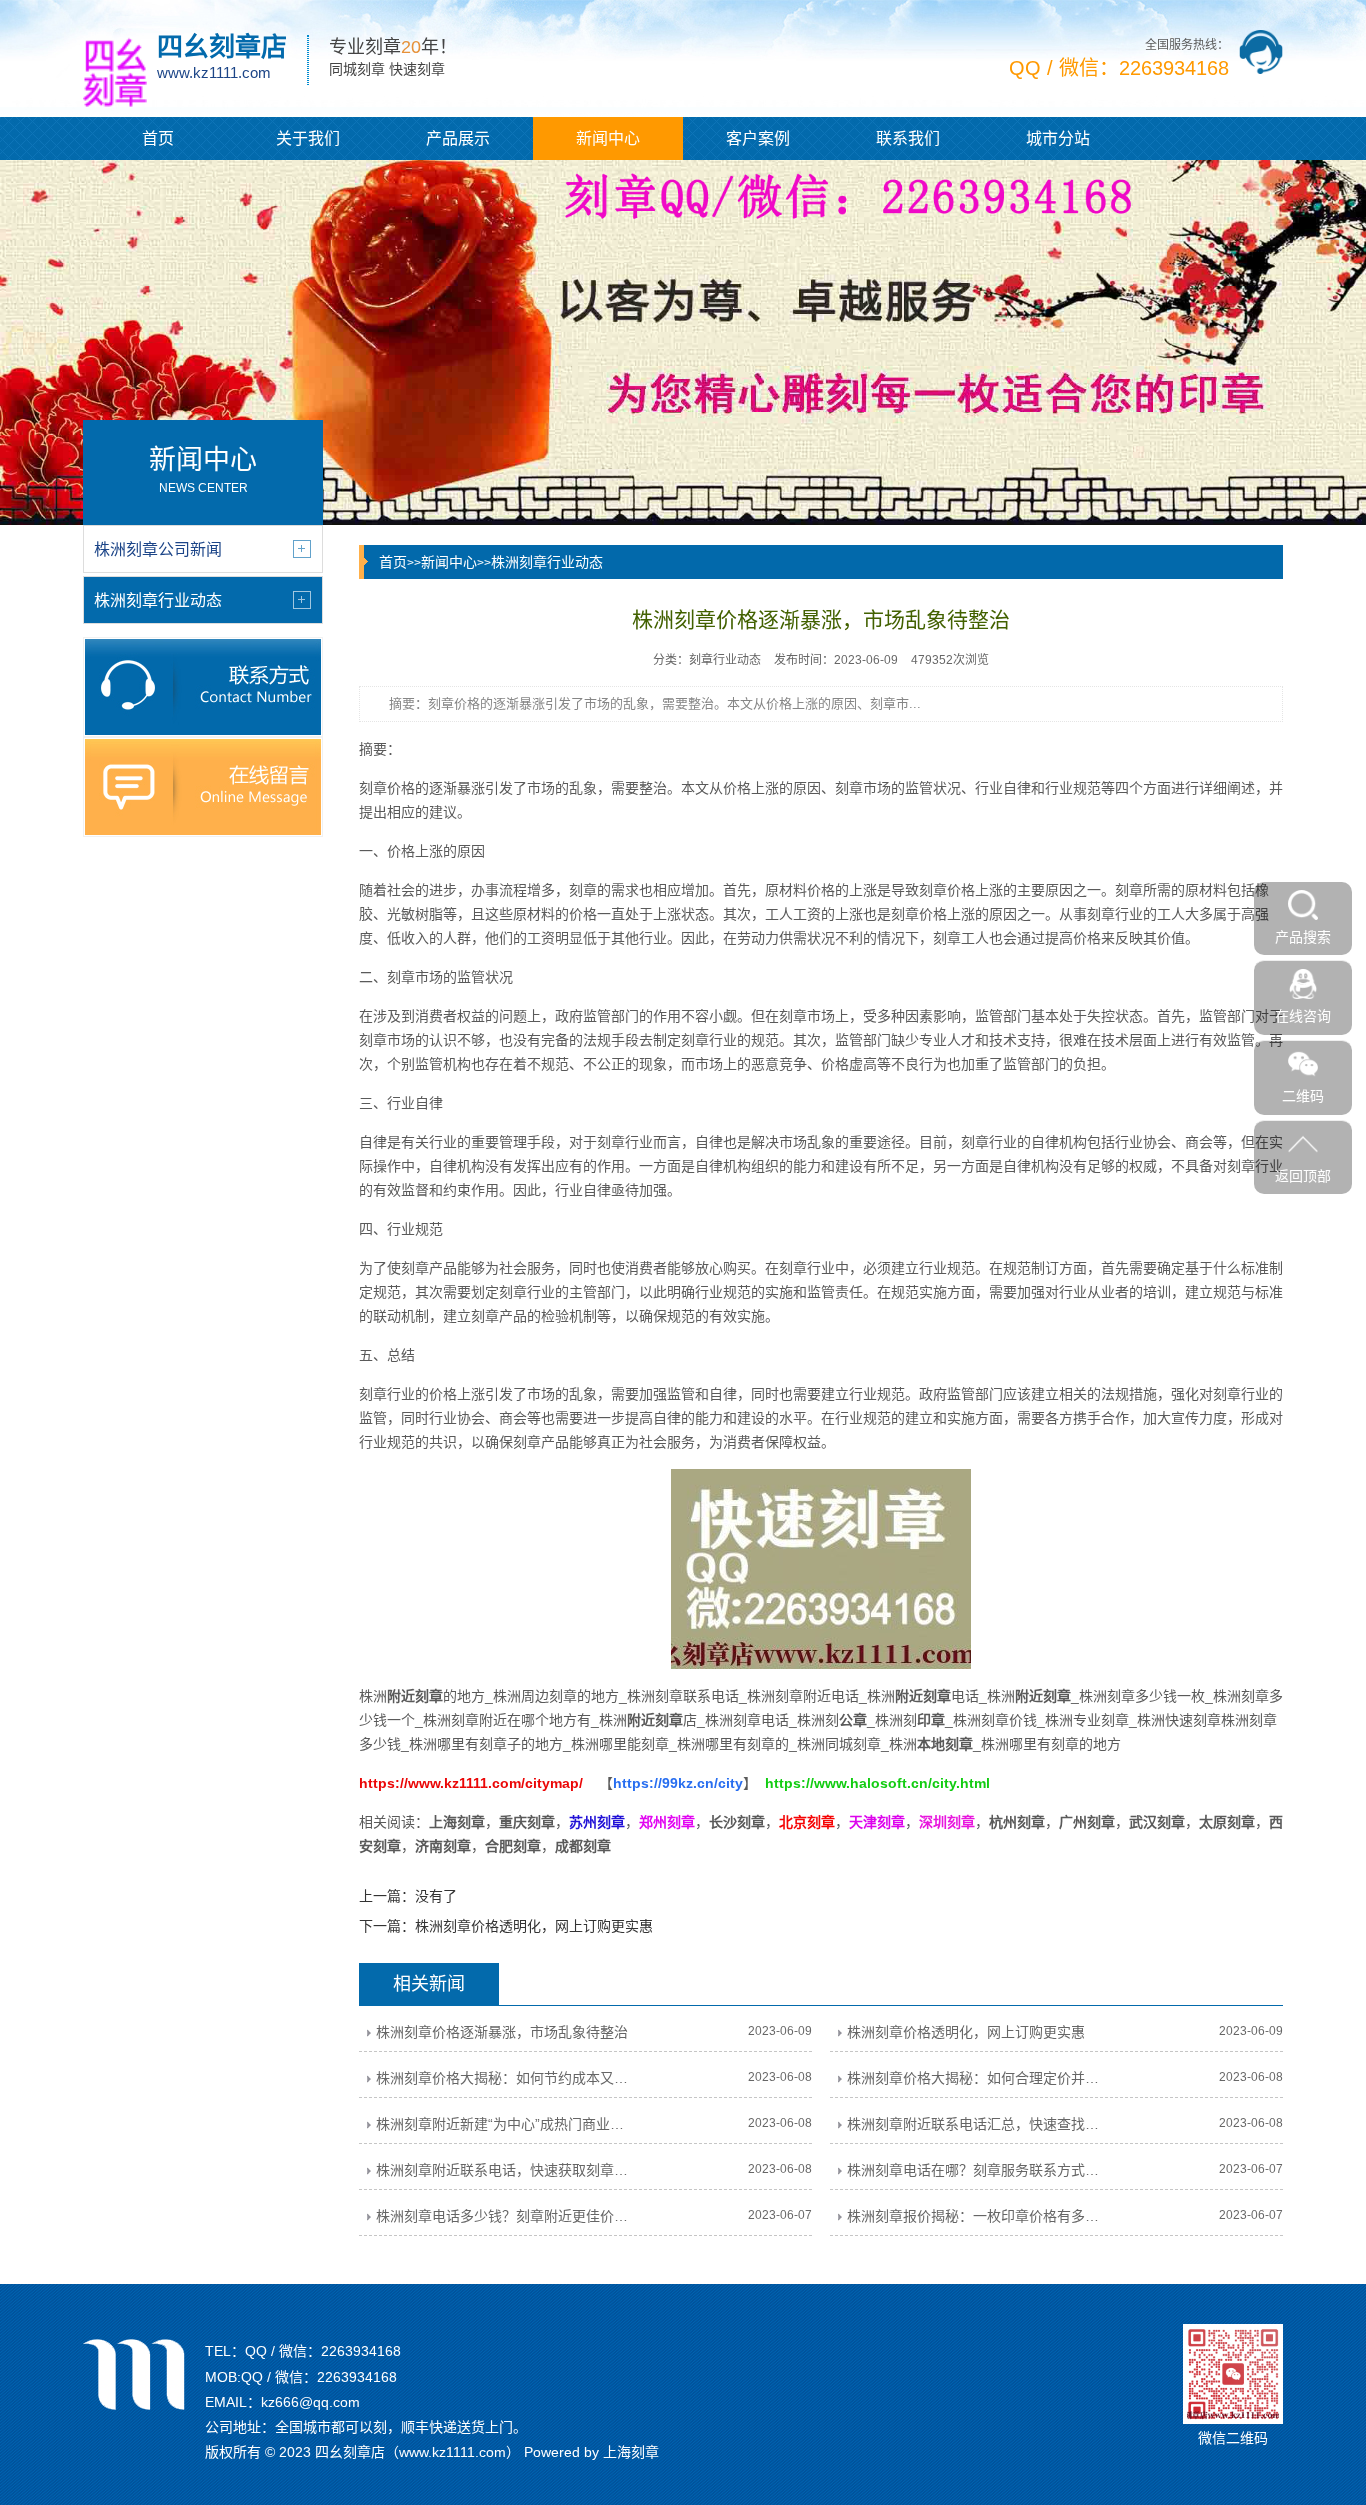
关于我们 (308, 138)
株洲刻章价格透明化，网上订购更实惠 (534, 1926)
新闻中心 (608, 138)
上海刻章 (631, 2452)
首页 (158, 138)
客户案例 (758, 138)
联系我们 (908, 138)
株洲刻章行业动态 (547, 562)
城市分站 (1058, 138)
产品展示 (458, 138)
